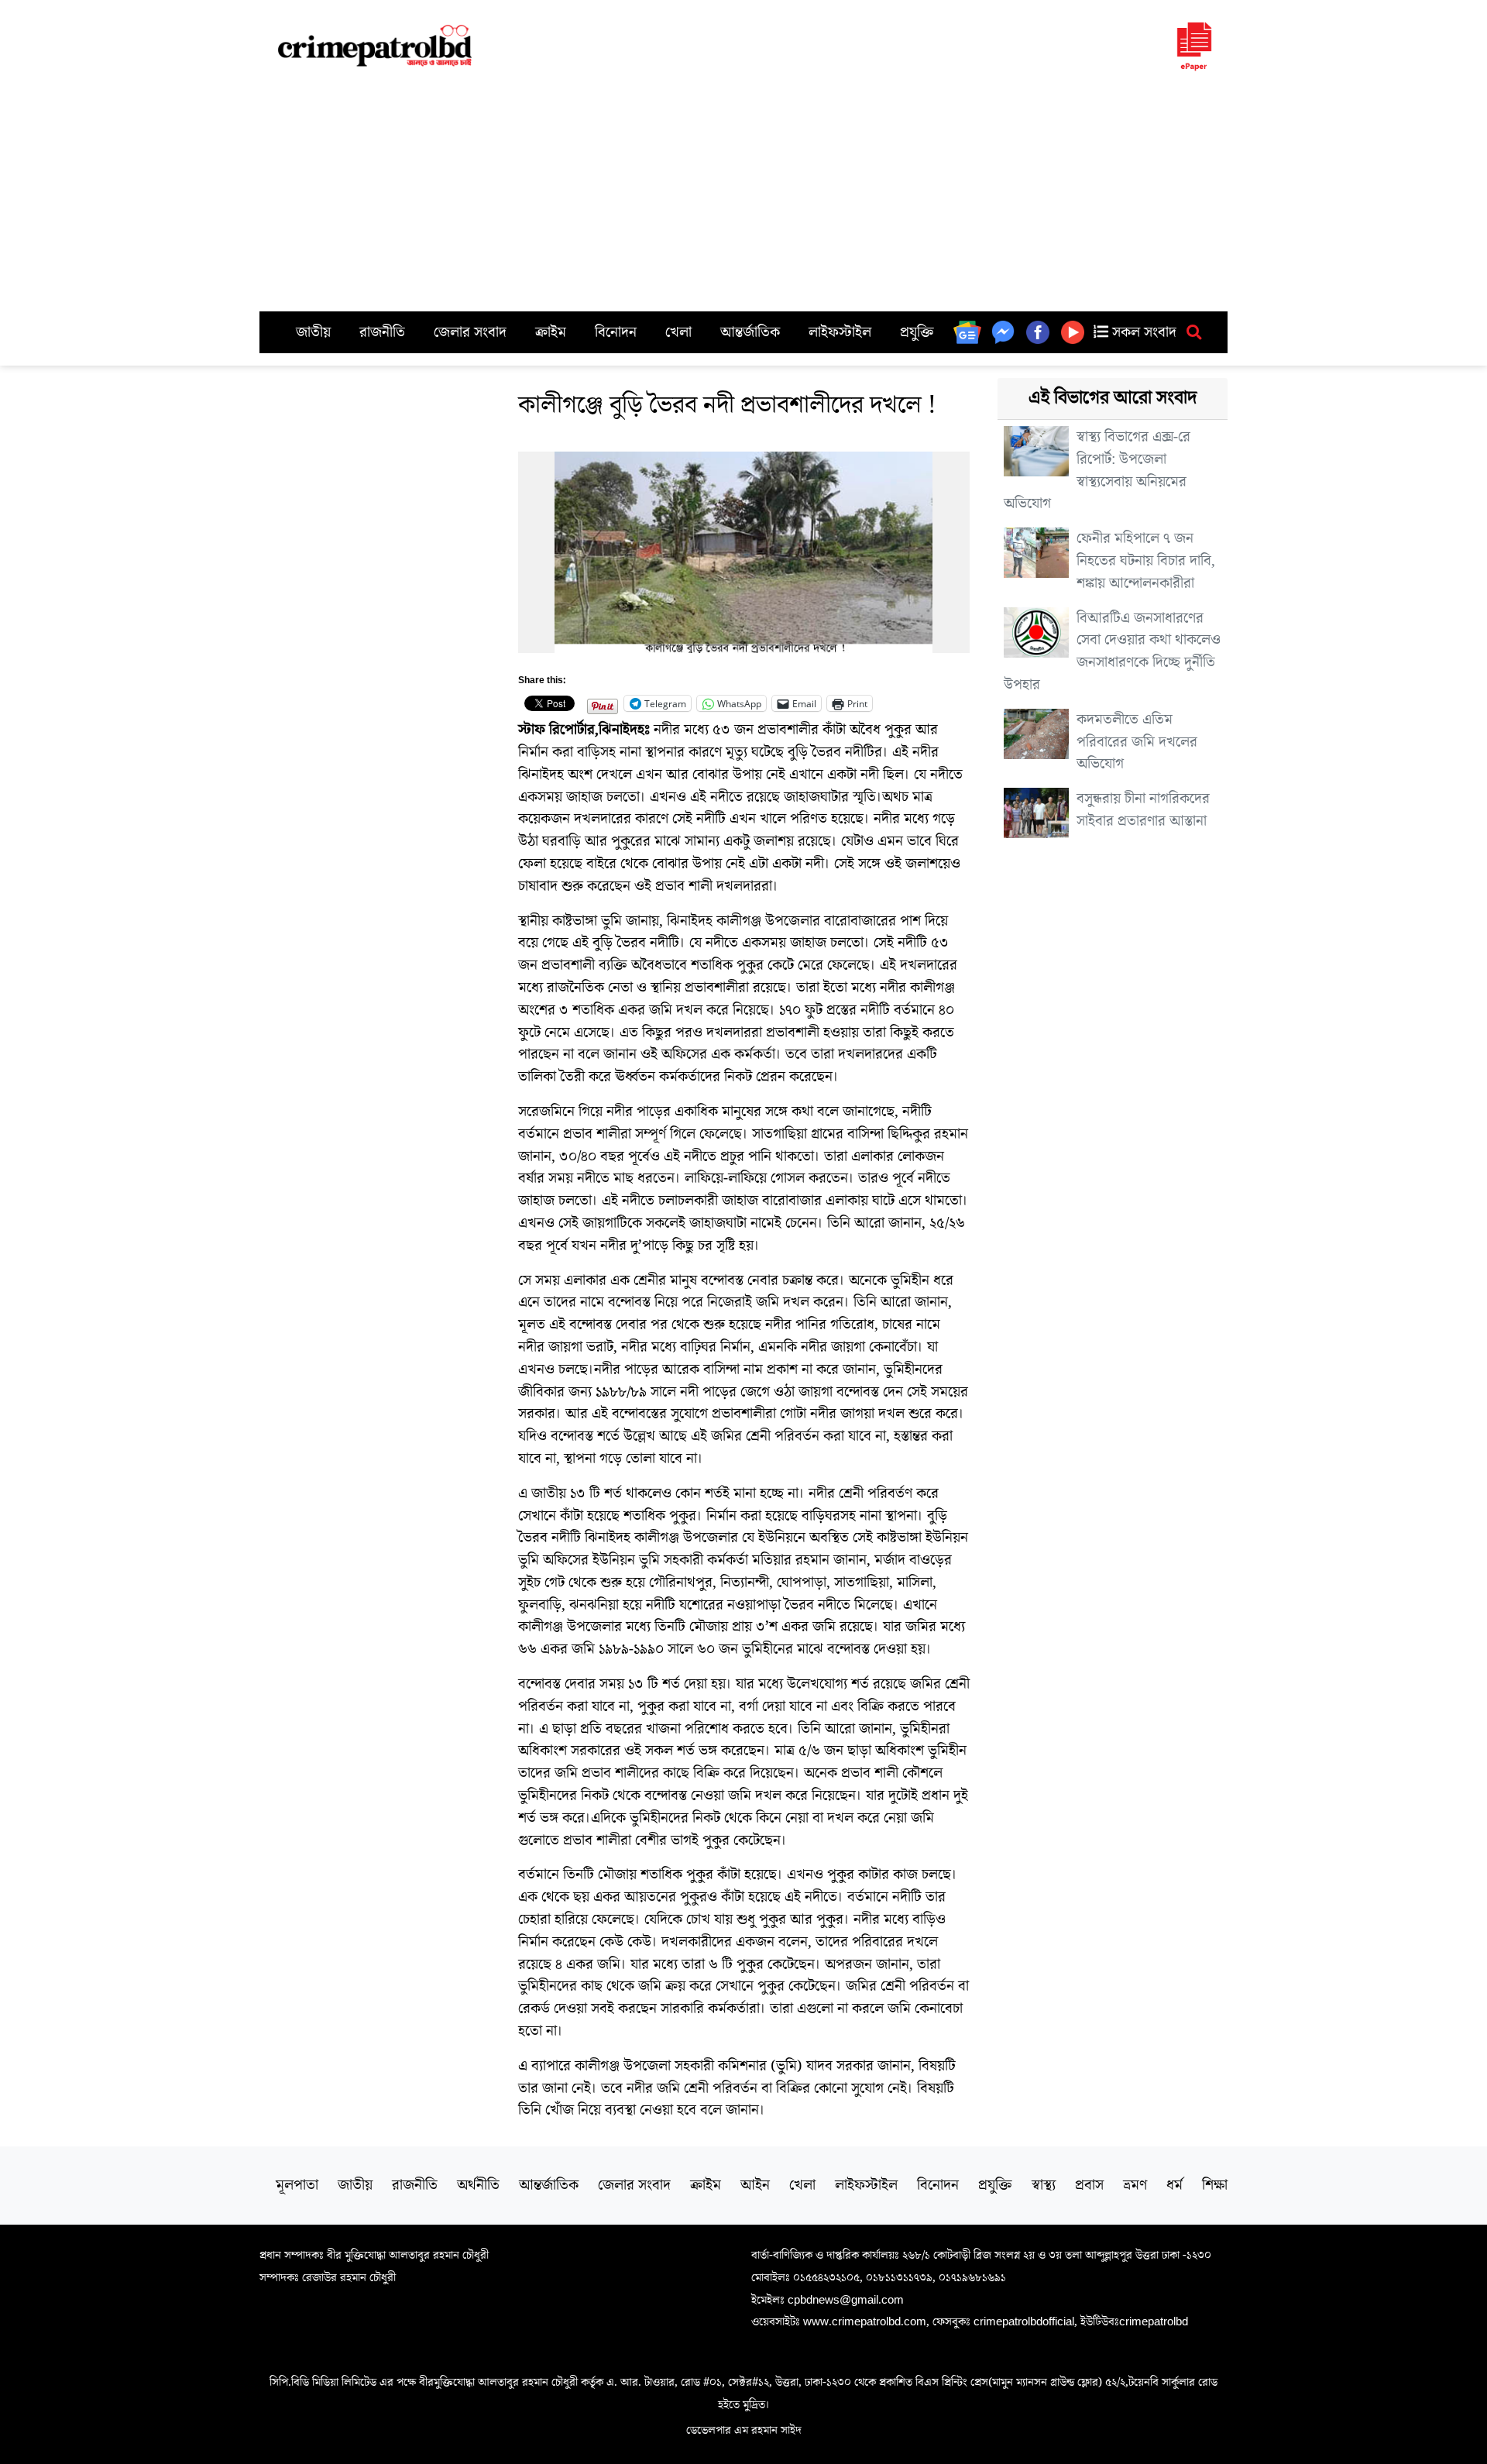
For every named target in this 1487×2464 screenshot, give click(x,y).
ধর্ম (1174, 2185)
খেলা (678, 332)
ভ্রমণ (1135, 2185)
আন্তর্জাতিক (750, 332)
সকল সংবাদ (1142, 332)
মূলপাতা (297, 2185)
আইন (755, 2185)
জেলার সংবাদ (470, 332)
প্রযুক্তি (917, 332)
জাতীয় (313, 332)
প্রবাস (1089, 2185)
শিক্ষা (1215, 2185)
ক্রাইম (551, 332)
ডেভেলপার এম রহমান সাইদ (744, 2430)
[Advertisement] (743, 195)
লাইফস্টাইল (840, 332)
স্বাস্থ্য (1044, 2185)
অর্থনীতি (478, 2185)
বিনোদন (616, 332)
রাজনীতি (382, 332)
